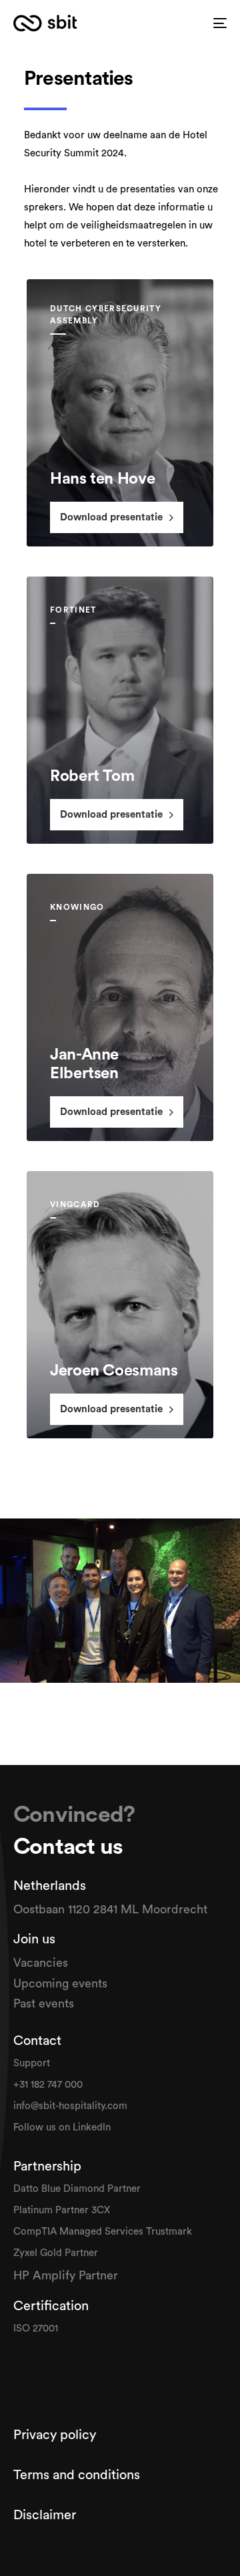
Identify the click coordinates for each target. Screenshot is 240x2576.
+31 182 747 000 (48, 2085)
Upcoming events (60, 1983)
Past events (44, 2003)
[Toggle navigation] (220, 23)
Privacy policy (56, 2435)
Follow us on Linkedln (63, 2127)
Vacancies (42, 1963)
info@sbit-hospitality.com (70, 2106)
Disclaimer (45, 2515)
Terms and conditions (77, 2475)
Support (33, 2063)
